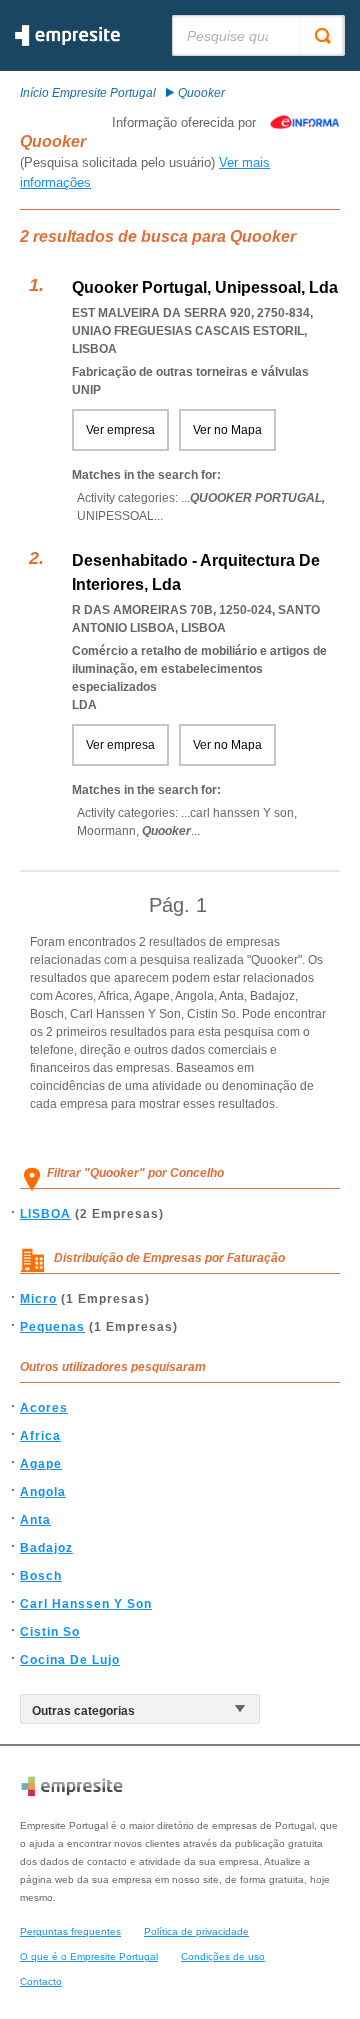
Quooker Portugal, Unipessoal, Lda (205, 287)
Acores (44, 1408)
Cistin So (50, 1632)
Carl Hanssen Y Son (86, 1604)
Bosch (41, 1576)
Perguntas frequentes (70, 1931)
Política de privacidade (196, 1931)
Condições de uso (223, 1956)
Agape (41, 1464)
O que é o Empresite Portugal (89, 1956)
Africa (40, 1436)
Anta (35, 1520)
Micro (38, 1299)
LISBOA (45, 1214)
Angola (43, 1492)
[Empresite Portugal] (67, 42)
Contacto (41, 1981)
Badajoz (46, 1548)
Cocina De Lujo (70, 1660)
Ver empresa (120, 430)
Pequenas (52, 1327)
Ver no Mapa (227, 430)
